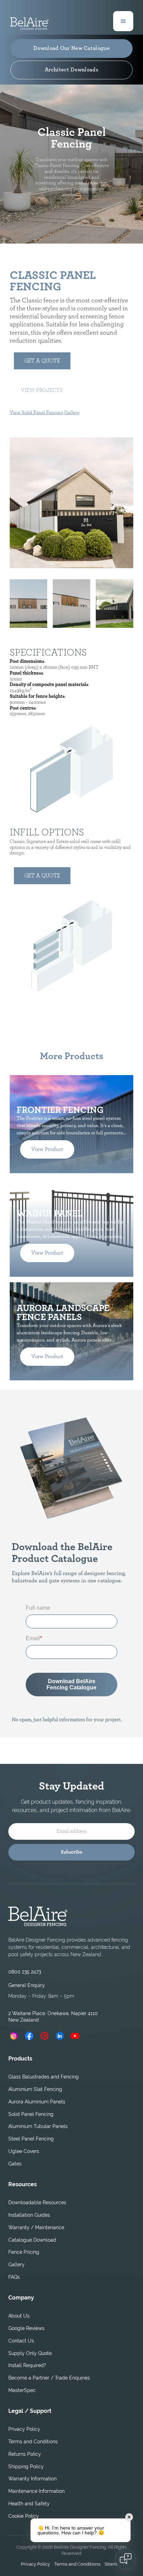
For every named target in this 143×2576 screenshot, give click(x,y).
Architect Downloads (71, 70)
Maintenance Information (36, 2491)
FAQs (14, 2277)
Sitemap (113, 2564)
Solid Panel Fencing (31, 2114)
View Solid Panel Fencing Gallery (45, 413)
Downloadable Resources (37, 2203)
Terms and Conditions (33, 2442)
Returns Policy (25, 2454)
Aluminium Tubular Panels (38, 2126)
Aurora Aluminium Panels (37, 2102)
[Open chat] (126, 2559)
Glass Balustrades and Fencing (44, 2077)
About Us (19, 2316)
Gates (15, 2164)
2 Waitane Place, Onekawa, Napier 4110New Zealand (53, 2017)
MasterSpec (22, 2390)
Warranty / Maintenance (36, 2227)
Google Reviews (26, 2328)
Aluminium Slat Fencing (35, 2089)
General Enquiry (27, 1985)
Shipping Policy (26, 2467)
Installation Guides (29, 2215)
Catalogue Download (32, 2240)
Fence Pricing (24, 2252)
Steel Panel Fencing (31, 2139)
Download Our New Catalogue (71, 48)
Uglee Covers (24, 2151)
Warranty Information (32, 2479)
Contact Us (21, 2341)
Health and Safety (29, 2504)
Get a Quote (42, 361)
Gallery (16, 2265)
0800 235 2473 (25, 1972)
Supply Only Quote (30, 2353)
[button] (123, 21)
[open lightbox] (71, 503)
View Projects (42, 390)
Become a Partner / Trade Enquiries (49, 2378)
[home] (29, 21)
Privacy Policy (24, 2429)
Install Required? (27, 2365)
